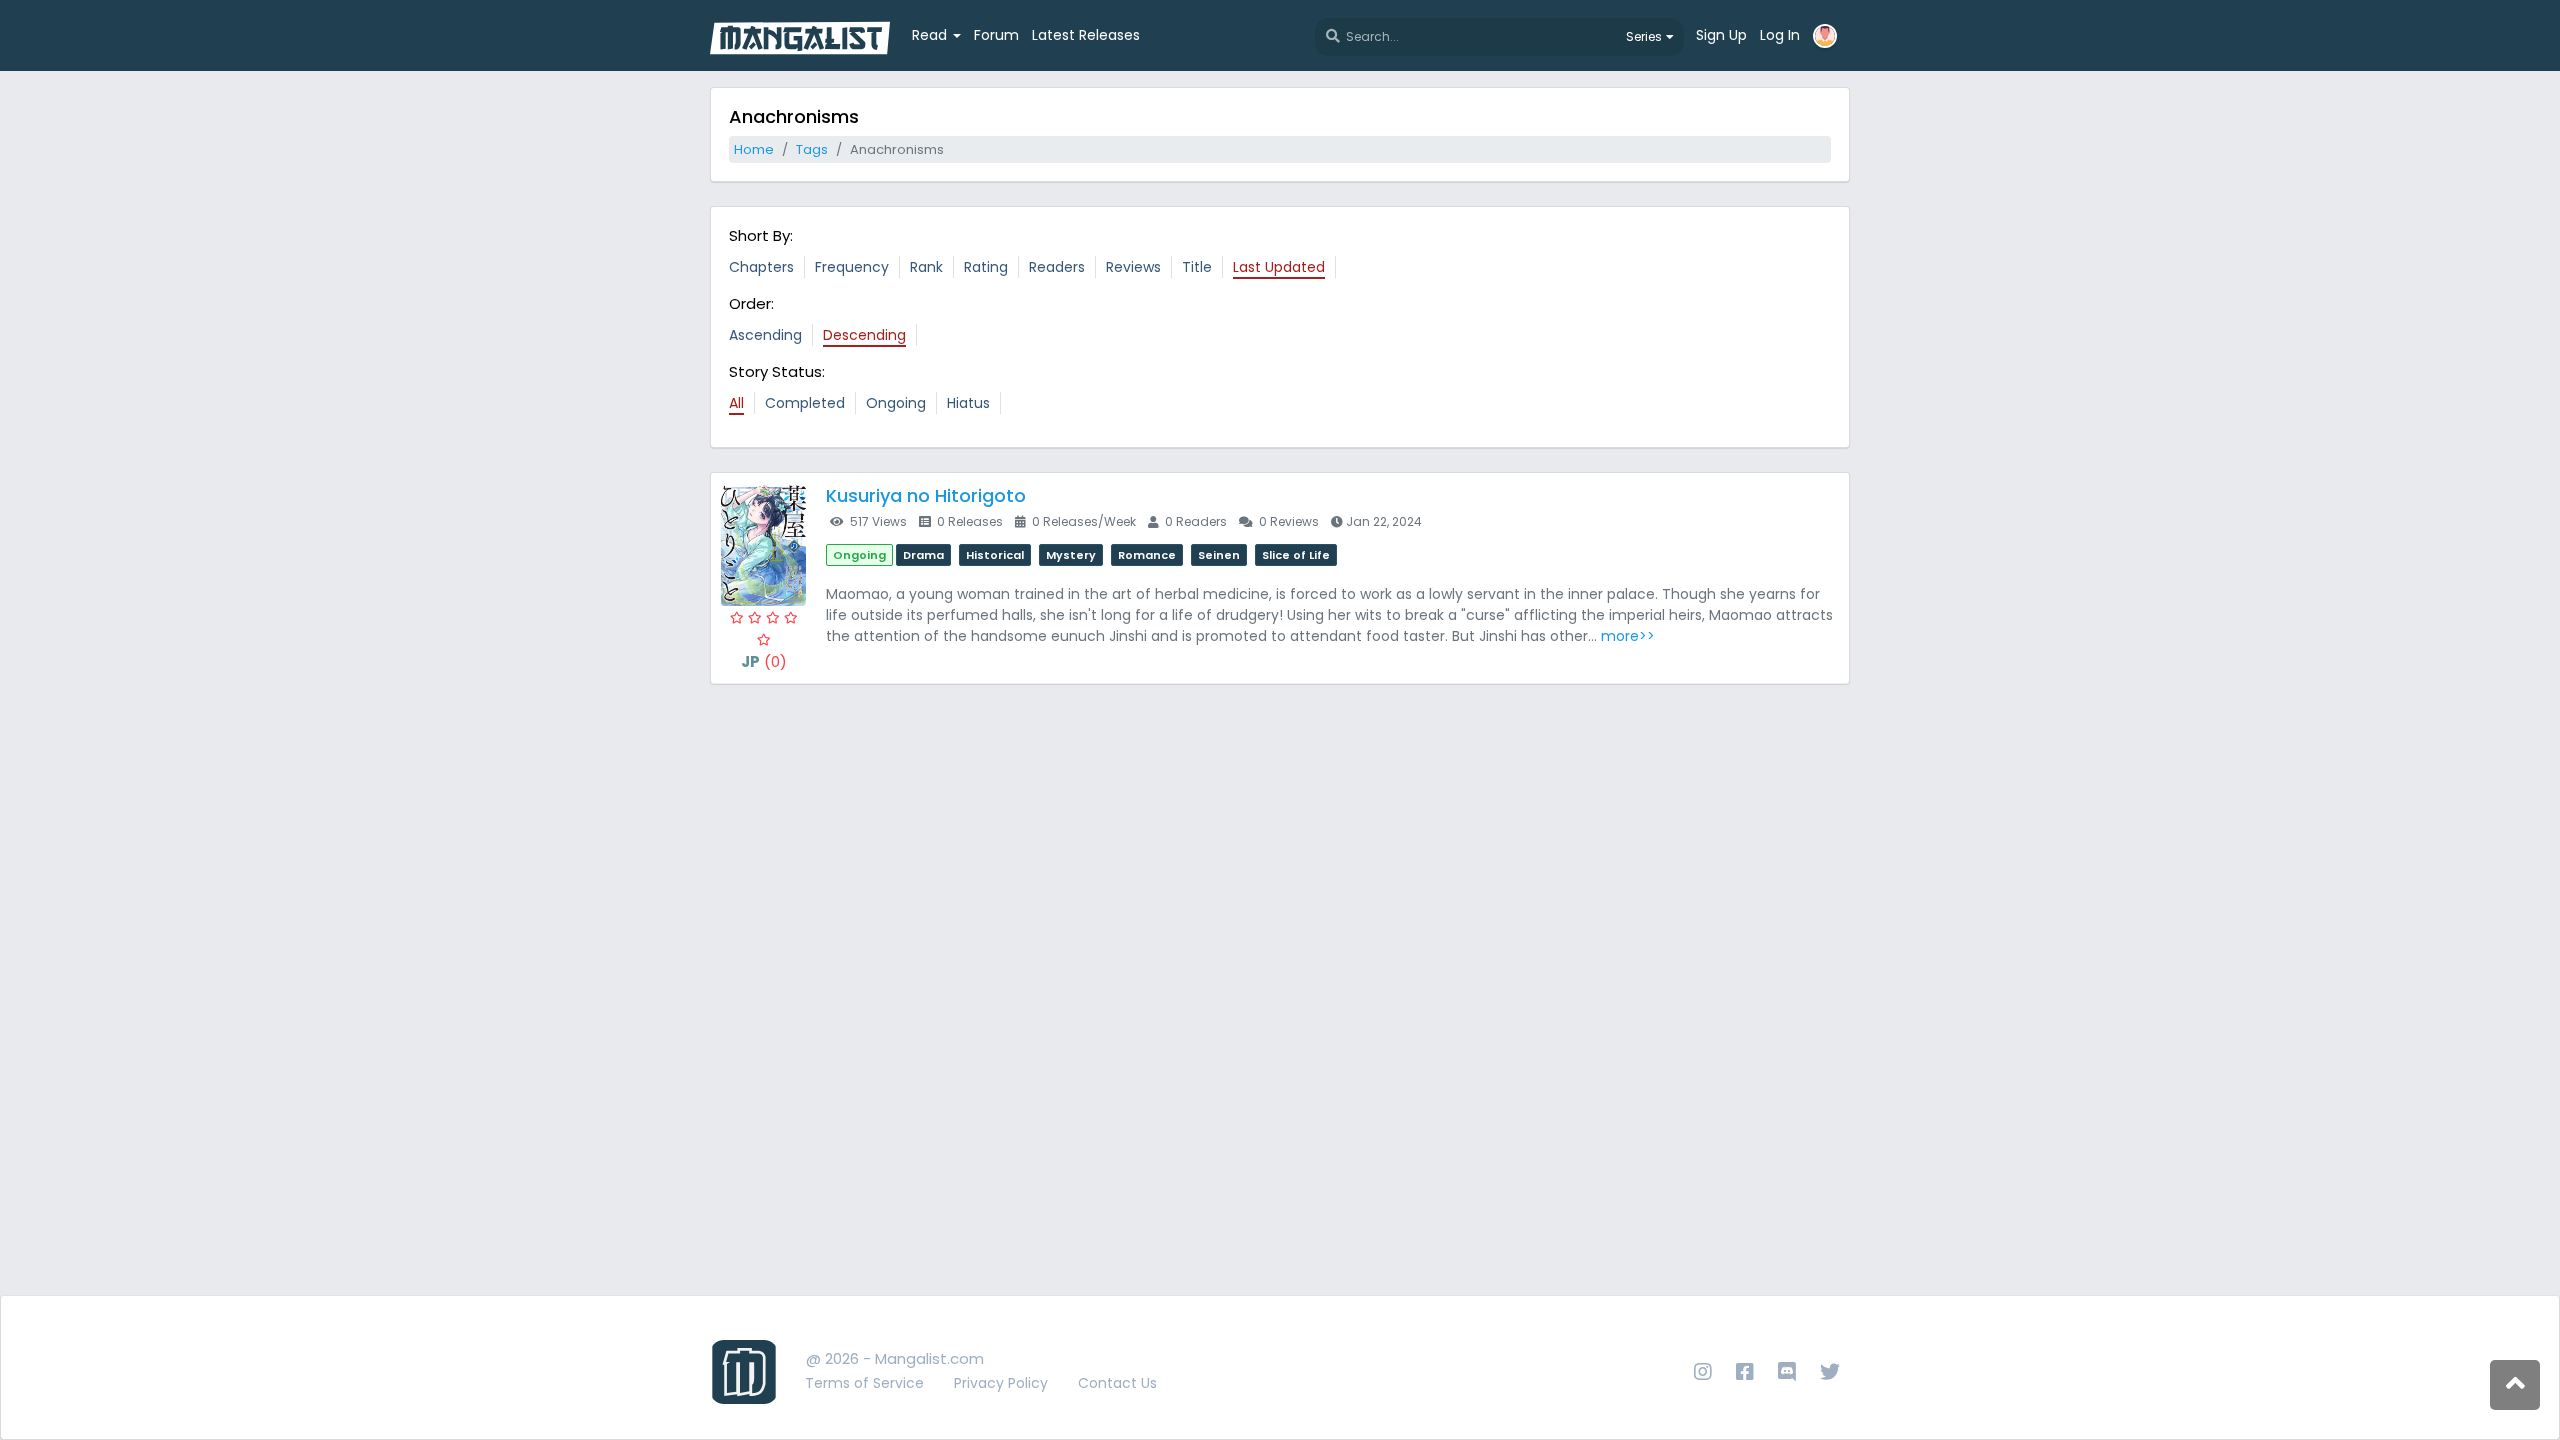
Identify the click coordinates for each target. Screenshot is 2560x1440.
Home (754, 149)
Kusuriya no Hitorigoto (926, 495)
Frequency (852, 267)
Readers (1057, 267)
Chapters (761, 267)
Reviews (1133, 267)
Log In (1780, 35)
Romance (1147, 555)
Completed (805, 403)
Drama (923, 555)
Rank (926, 267)
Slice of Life (1296, 555)
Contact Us (1117, 1383)
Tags (812, 149)
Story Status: (777, 371)
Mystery (1071, 555)
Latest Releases (1086, 35)
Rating (986, 267)
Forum (996, 35)
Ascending (765, 335)
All (736, 403)
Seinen (1219, 555)
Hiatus (968, 403)
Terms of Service (864, 1383)
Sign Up (1721, 35)
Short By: (761, 235)
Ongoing (896, 403)
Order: (751, 303)
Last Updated (1279, 267)
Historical (995, 555)
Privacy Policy (1001, 1383)
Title (1197, 267)
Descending (864, 335)
